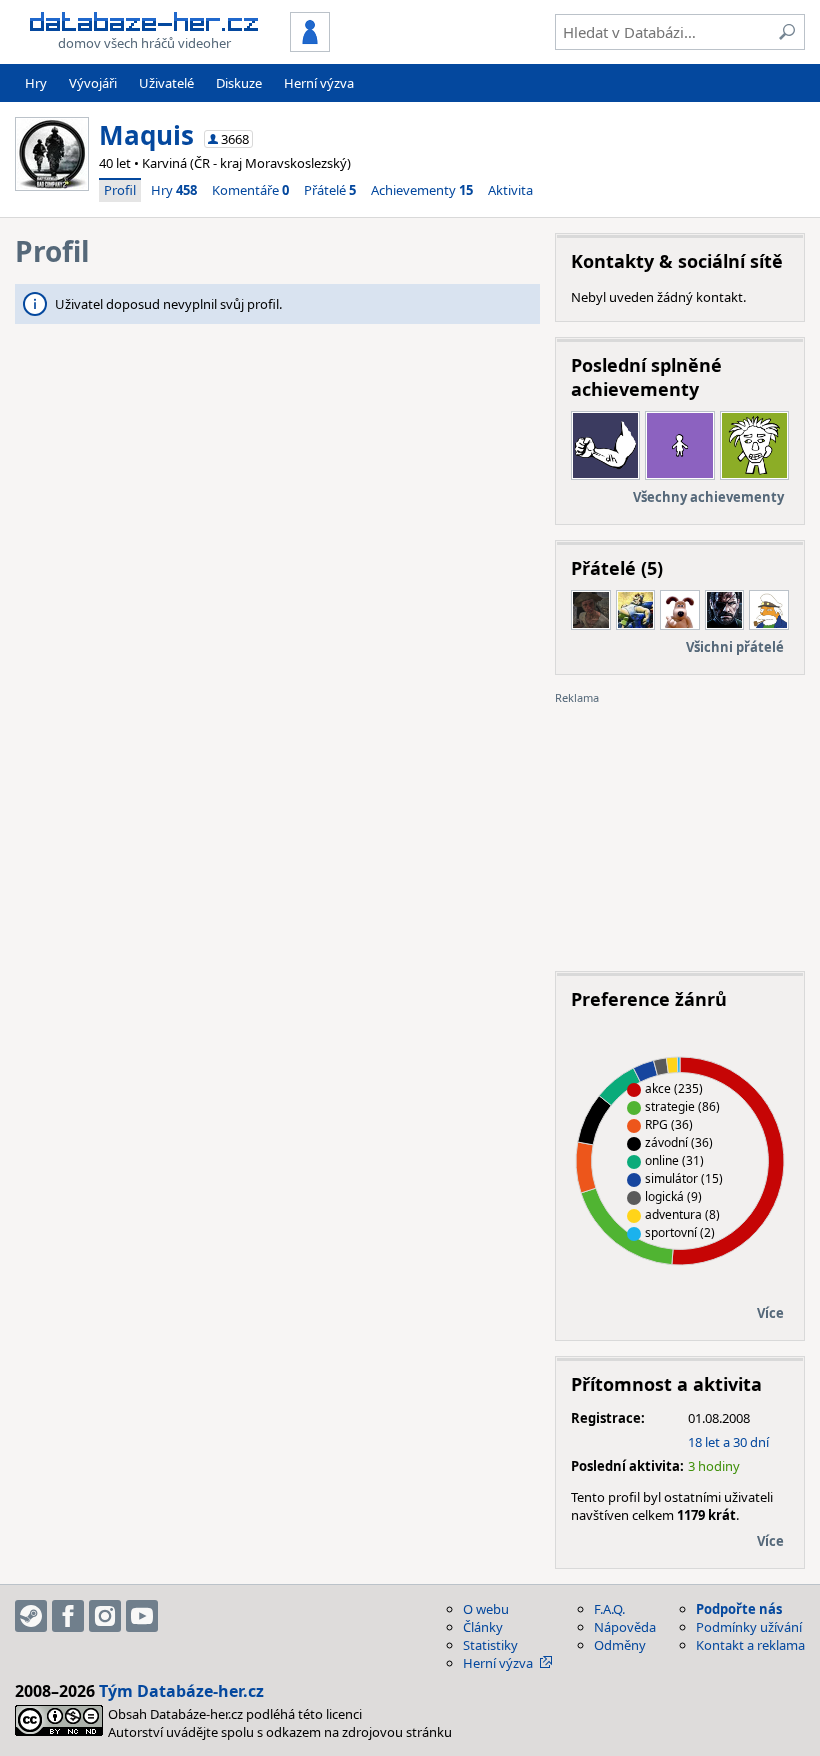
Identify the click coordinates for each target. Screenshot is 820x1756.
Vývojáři (93, 83)
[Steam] (31, 1616)
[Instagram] (105, 1616)
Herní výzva (319, 83)
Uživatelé (166, 83)
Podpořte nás (739, 1609)
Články (483, 1627)
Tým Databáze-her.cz (181, 1691)
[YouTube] (142, 1616)
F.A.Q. (609, 1609)
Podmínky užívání (749, 1627)
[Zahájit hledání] (787, 32)
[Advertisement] (680, 831)
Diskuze (239, 83)
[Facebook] (68, 1616)
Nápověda (625, 1627)
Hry (36, 83)
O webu (486, 1609)
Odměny (620, 1645)
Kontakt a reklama (750, 1645)
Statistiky (490, 1645)
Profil (120, 190)
